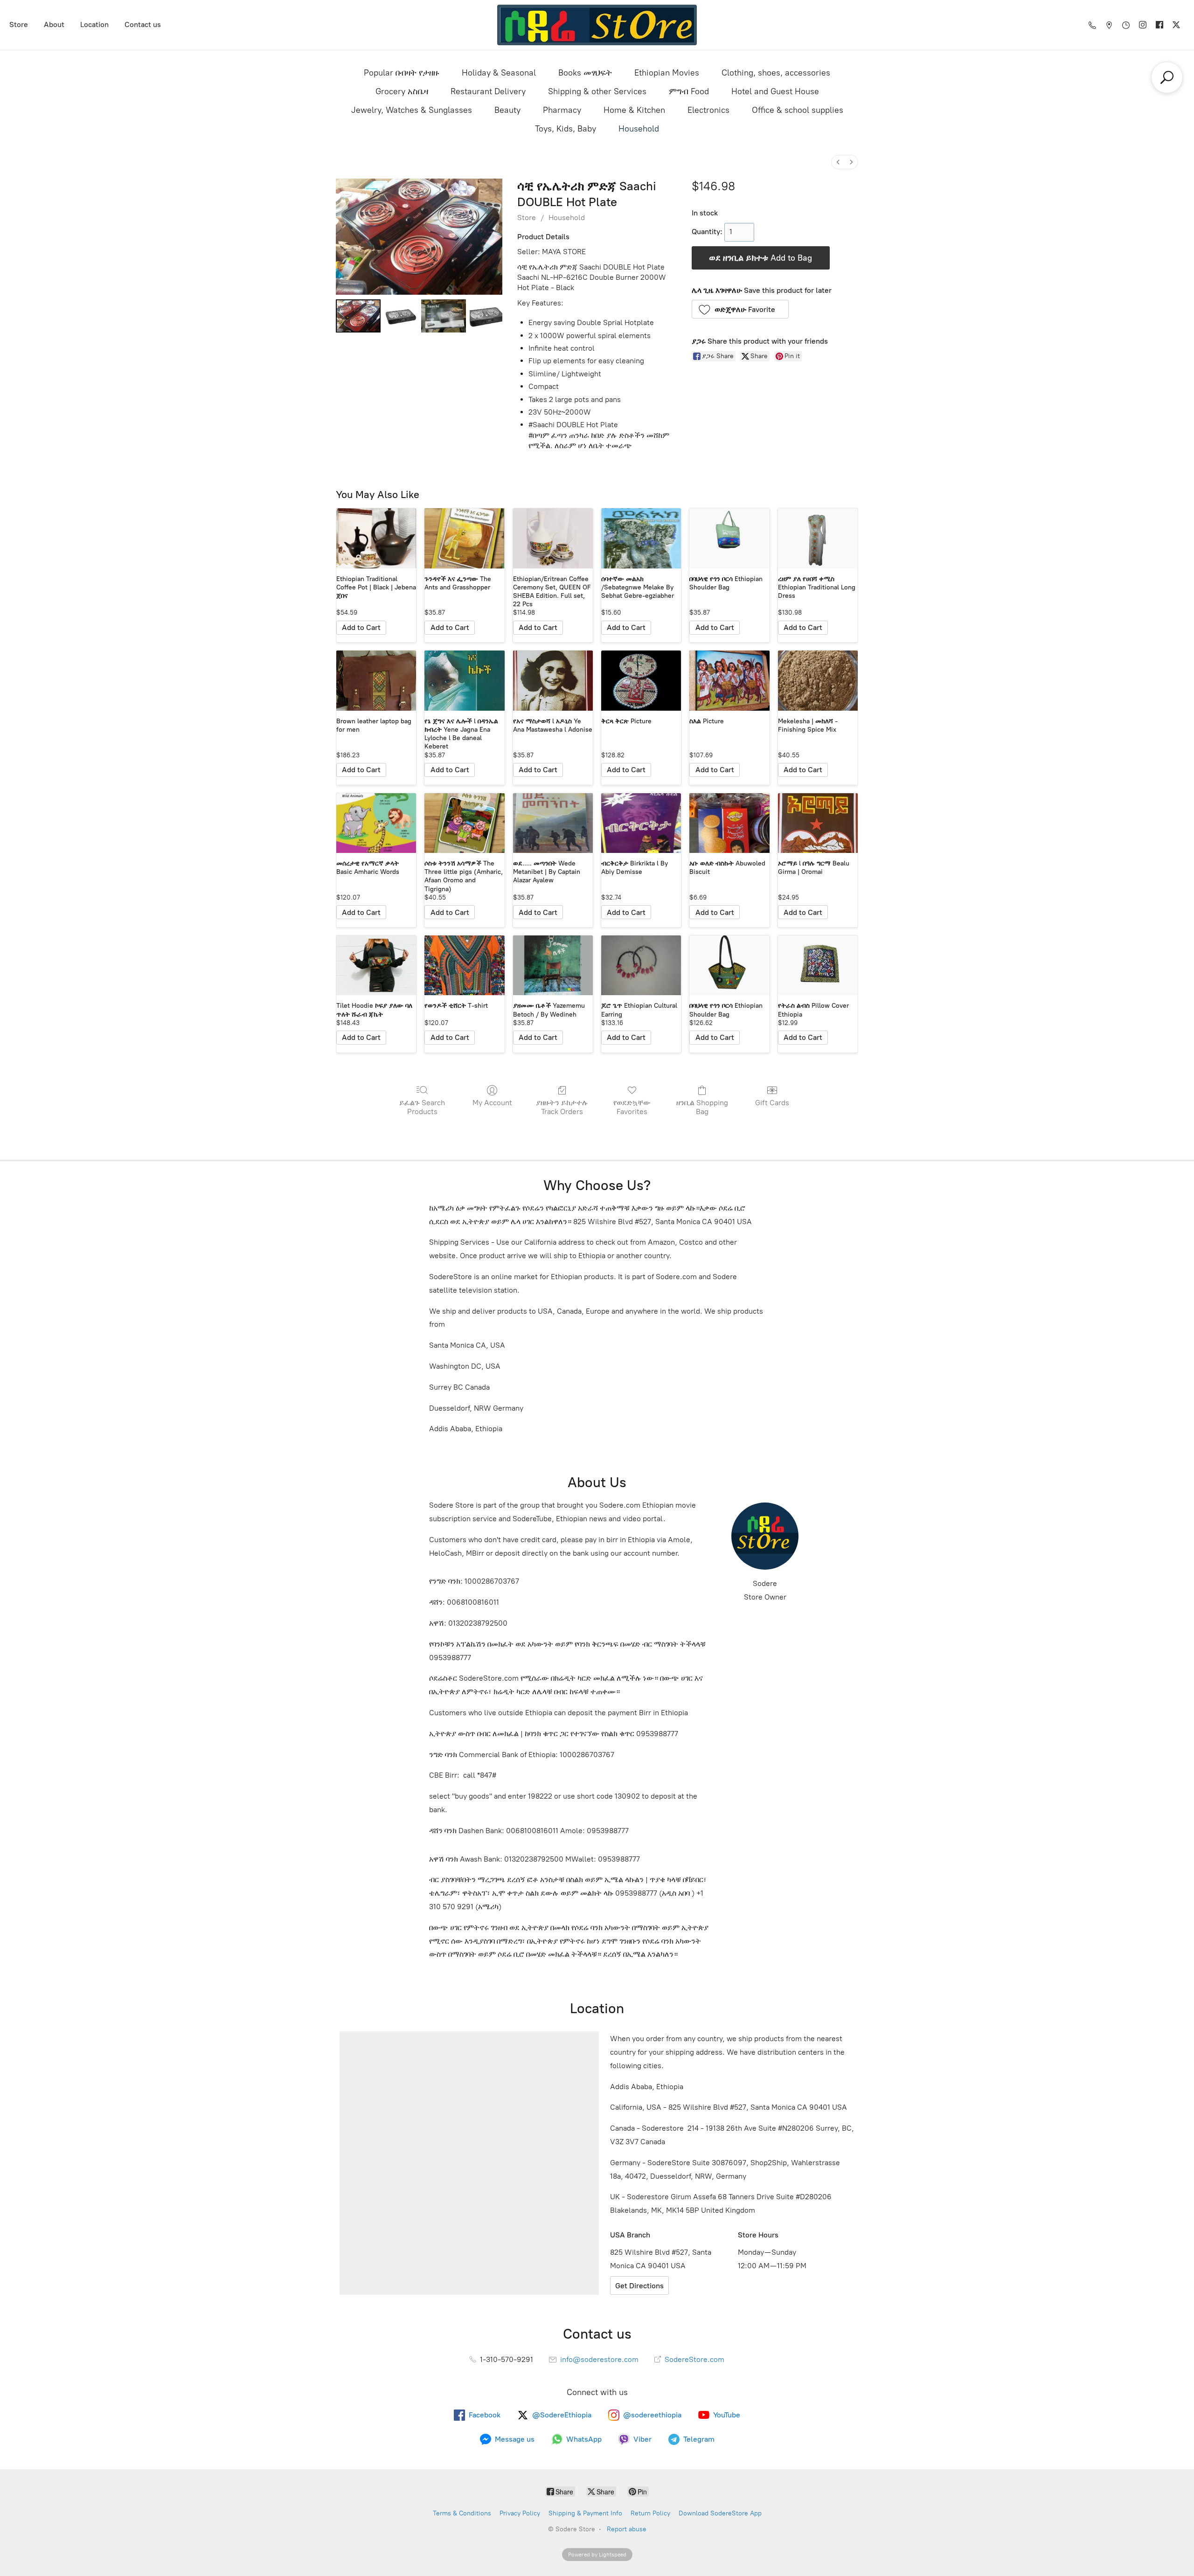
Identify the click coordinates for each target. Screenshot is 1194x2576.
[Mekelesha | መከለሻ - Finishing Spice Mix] (818, 681)
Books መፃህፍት (585, 73)
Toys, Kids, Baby (566, 129)
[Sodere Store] (597, 25)
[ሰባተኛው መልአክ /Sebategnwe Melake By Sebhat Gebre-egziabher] (641, 538)
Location (94, 24)
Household (639, 129)
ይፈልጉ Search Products (422, 1107)
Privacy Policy (520, 2513)
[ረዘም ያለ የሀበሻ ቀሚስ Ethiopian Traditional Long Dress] (818, 538)
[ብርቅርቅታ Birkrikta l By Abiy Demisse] (641, 823)
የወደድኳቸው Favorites (632, 1107)
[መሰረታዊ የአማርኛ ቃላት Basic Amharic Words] (376, 823)
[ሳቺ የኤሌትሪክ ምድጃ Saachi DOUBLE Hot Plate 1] (401, 316)
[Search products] (1167, 77)
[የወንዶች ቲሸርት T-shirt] (464, 966)
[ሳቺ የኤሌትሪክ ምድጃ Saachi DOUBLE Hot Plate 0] (358, 316)
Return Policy (650, 2513)
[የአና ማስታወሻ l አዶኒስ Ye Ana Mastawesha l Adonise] (553, 681)
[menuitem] (838, 162)
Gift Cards (772, 1103)
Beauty (507, 110)
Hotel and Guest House (775, 91)
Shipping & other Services (597, 91)
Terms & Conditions (462, 2513)
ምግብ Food (689, 91)
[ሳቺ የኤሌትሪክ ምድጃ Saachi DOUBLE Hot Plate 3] (486, 316)
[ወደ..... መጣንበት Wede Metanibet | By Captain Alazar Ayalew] (553, 823)
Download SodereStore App (720, 2513)
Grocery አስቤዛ (402, 91)
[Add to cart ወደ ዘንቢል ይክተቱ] (361, 628)
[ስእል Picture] (729, 681)
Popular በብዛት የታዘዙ (402, 73)
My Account (492, 1103)
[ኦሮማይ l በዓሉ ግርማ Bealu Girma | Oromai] (818, 823)
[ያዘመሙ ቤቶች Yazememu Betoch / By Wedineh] (553, 966)
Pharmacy (562, 110)
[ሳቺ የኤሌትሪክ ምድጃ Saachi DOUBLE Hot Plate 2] (444, 316)
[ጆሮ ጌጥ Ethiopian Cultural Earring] (641, 966)
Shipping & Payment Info (585, 2513)
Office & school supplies (798, 110)
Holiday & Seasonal (499, 73)
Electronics (708, 110)
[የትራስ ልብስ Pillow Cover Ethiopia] (818, 966)
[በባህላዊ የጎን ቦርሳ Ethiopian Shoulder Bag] (729, 538)
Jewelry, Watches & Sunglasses (412, 110)
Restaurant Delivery (488, 91)
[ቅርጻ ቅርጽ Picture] (641, 681)
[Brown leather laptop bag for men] (376, 681)
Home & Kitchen (634, 110)
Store (19, 24)
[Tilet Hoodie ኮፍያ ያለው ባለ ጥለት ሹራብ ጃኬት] (376, 966)
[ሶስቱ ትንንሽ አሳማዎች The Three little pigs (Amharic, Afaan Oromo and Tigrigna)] (464, 823)
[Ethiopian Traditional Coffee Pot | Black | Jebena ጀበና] (376, 538)
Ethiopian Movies (667, 73)
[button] (740, 309)
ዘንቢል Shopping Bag (702, 1107)
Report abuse (627, 2529)
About (54, 24)
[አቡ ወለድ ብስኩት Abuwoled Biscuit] (729, 823)
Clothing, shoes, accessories (776, 73)
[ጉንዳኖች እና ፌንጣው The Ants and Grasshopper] (464, 538)
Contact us (143, 24)
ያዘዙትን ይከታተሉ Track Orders (562, 1107)
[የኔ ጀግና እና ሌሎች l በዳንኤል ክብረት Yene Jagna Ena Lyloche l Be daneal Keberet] (464, 681)
